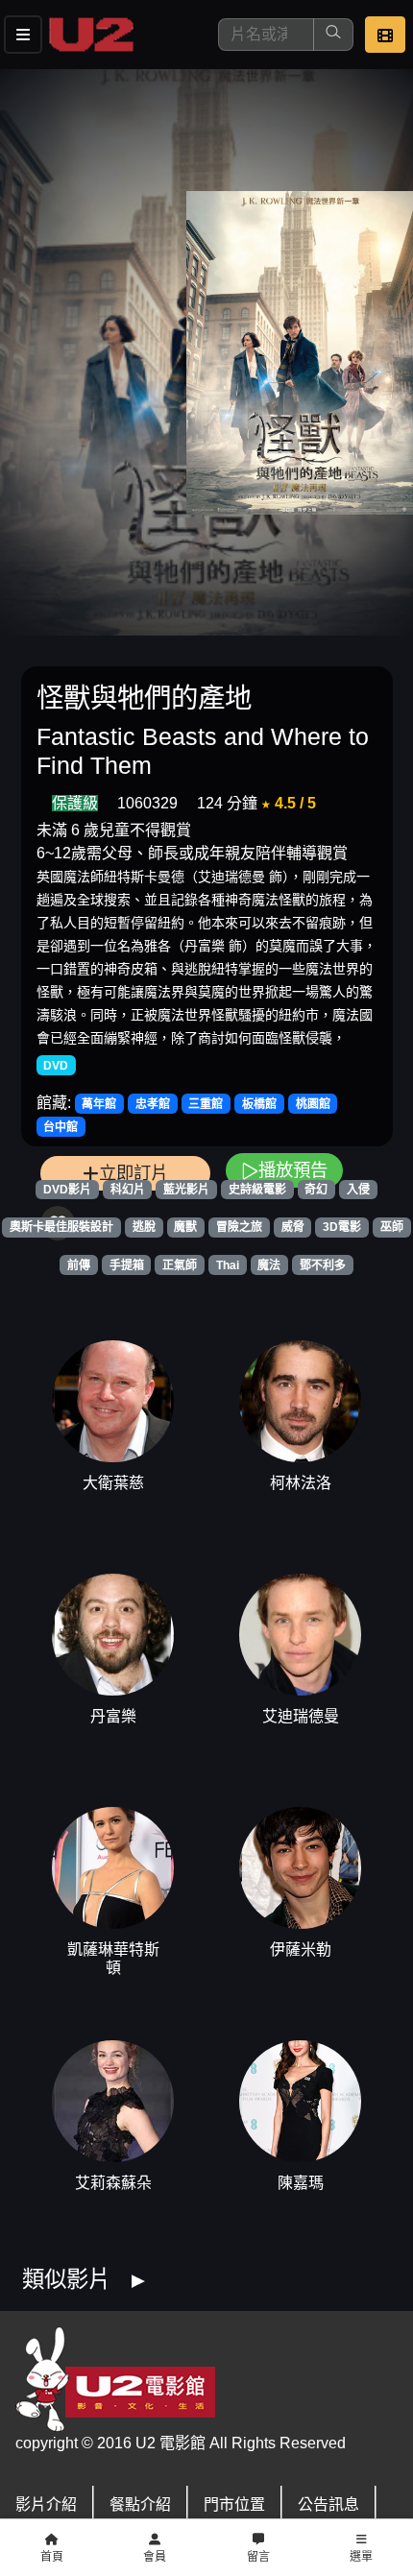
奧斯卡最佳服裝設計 (61, 1227)
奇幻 (316, 1190)
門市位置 (234, 2504)
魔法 (269, 1265)
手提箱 (127, 1265)
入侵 (358, 1190)
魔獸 (185, 1227)
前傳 (79, 1265)
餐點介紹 (140, 2504)
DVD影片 (67, 1190)
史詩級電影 (257, 1190)
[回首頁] (91, 35)
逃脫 (144, 1227)
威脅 (293, 1227)
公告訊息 (328, 2504)
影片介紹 (46, 2504)
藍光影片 (186, 1190)
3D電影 (342, 1227)
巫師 (392, 1227)
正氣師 (180, 1265)
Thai (228, 1265)
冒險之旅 (239, 1227)
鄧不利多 (323, 1265)
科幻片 (128, 1190)
